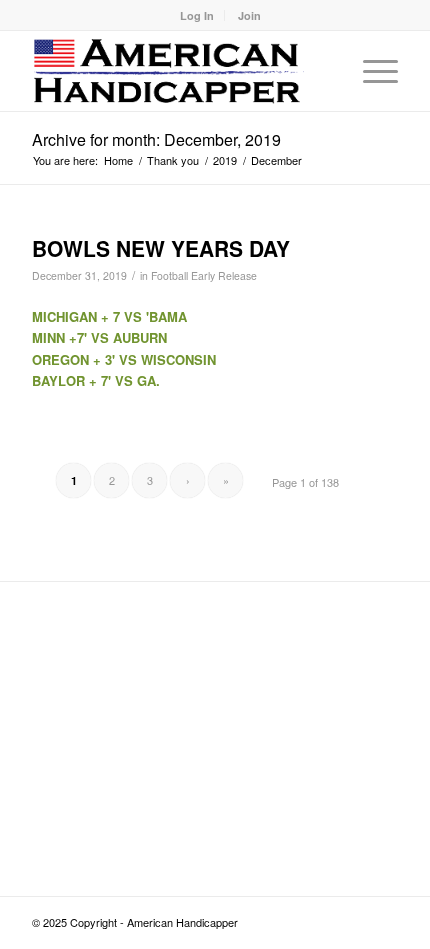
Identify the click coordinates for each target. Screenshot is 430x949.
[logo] (178, 71)
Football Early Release (204, 275)
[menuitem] (197, 15)
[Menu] (370, 71)
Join (249, 15)
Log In (197, 15)
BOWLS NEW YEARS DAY (161, 248)
